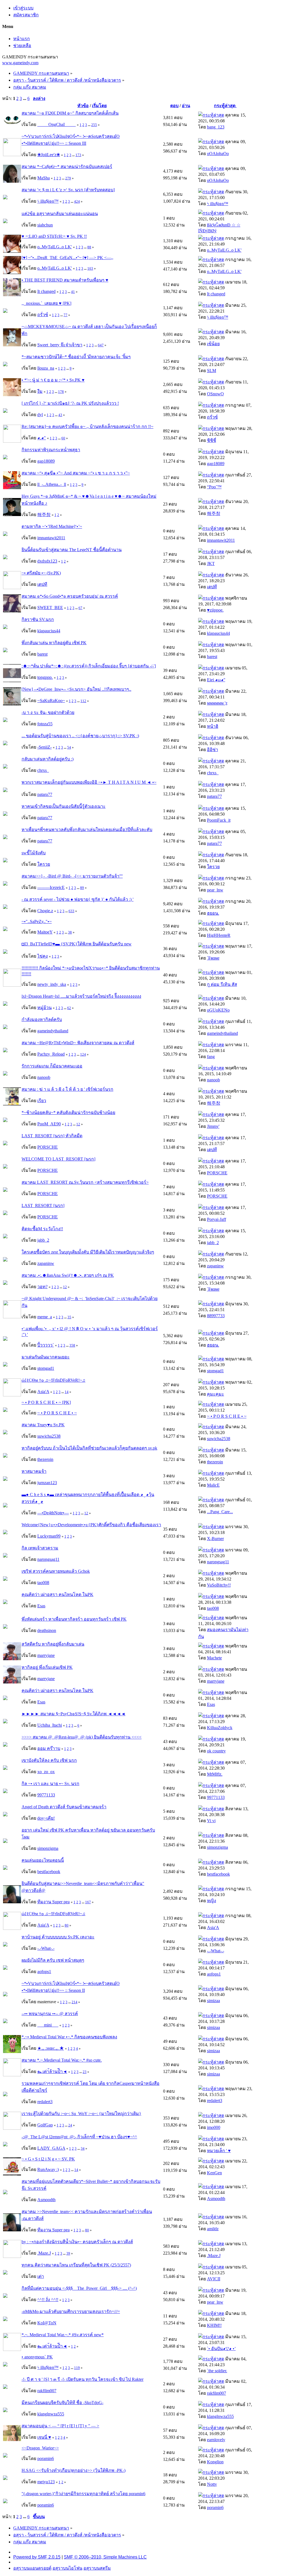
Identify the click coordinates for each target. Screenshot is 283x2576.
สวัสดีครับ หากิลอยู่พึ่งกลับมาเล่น (53, 1644)
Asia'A (43, 1392)
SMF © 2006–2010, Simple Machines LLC (105, 2557)
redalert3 (45, 2102)
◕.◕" (42, 438)
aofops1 (44, 1972)
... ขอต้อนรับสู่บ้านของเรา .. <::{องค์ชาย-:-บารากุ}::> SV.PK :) (80, 736)
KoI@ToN (47, 2323)
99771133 (46, 1795)
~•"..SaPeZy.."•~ (37, 921)
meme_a (45, 1317)
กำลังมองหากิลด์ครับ (42, 1019)
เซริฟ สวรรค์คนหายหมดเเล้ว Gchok (56, 1571)
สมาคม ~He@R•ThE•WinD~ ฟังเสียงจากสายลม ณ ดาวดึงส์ (78, 1043)
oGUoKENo (218, 1010)
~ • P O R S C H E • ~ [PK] (46, 1402)
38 (70, 932)
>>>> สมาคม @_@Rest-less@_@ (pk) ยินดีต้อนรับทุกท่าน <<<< (82, 1737)
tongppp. (45, 677)
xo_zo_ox (46, 1772)
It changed (46, 291)
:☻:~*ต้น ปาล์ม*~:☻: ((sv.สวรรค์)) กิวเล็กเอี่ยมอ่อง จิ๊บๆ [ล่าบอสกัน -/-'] (89, 666)
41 (73, 292)
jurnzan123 (47, 1483)
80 (67, 1925)
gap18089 (46, 461)
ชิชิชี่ (212, 440)
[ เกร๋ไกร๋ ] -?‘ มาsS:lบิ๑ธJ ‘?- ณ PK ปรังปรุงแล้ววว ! (70, 403)
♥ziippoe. (215, 610)
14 (67, 1392)
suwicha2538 (49, 1436)
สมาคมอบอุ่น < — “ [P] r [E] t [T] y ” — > (60, 2426)
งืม (40, 391)
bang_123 (216, 127)
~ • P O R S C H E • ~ (57, 1413)
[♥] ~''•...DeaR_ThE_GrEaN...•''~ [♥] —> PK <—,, (67, 258)
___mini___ (48, 2025)
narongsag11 (48, 1559)
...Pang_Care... (220, 1512)
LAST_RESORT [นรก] (43, 1206)
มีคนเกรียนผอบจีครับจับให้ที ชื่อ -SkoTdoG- (62, 2403)
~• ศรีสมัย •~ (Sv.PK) (41, 573)
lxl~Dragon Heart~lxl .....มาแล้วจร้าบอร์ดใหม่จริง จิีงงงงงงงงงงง (81, 996)
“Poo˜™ (214, 487)
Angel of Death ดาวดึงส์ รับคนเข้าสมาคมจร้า (64, 1807)
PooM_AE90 (49, 1124)
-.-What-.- (46, 1948)
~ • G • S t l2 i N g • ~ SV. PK (48, 2159)
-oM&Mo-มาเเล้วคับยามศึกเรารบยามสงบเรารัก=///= (71, 2311)
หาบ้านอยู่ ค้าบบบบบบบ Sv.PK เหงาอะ (58, 1937)
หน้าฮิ (213, 726)
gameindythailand (53, 1031)
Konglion (215, 2462)
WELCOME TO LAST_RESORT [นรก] (58, 1159)
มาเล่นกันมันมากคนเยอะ (46, 1357)
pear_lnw (215, 890)
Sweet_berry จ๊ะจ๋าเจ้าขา (60, 345)
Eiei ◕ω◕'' (216, 680)
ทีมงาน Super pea (53, 1902)
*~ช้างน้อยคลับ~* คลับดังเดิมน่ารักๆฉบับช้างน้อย (68, 1112)
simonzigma (48, 1848)
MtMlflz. (215, 1774)
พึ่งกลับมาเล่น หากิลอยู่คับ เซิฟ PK (54, 643)
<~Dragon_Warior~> (40, 2448)
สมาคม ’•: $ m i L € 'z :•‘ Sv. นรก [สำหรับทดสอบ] (68, 190)
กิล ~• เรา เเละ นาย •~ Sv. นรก (50, 1784)
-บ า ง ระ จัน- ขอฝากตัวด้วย (48, 712)
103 (90, 268)
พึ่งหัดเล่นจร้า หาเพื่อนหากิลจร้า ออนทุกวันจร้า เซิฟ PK (74, 1619)
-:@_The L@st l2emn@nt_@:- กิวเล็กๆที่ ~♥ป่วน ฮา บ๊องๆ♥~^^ (79, 2137)
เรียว (42, 1101)
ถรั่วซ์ (43, 315)
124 (83, 1054)
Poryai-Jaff (217, 1219)
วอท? (42, 1287)
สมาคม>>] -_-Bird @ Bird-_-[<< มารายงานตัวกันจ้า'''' (72, 876)
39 (68, 2253)
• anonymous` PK (37, 2357)
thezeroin (45, 1459)
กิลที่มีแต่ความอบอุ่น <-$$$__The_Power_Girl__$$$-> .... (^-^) (79, 2288)
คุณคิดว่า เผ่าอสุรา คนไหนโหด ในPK (57, 1594)
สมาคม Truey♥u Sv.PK (43, 1425)
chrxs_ (43, 770)
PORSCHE (48, 1147)
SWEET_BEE (50, 608)
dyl (40, 415)
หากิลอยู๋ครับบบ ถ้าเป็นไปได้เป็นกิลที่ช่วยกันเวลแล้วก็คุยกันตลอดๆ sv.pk (89, 1448)
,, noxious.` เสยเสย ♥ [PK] (46, 303)
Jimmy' (213, 1126)
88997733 (216, 1316)
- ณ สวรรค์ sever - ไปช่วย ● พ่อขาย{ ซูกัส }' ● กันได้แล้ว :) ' (78, 899)
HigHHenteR (219, 935)
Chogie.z (45, 911)
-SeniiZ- (44, 747)
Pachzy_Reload (51, 1054)
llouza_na (46, 368)
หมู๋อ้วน (44, 1008)
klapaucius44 (49, 631)
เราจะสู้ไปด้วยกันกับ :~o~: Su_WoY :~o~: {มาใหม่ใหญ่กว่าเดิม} (81, 2114)
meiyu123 (46, 2482)
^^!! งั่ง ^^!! (48, 2300)
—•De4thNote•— (53, 1513)
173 (78, 155)
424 (77, 201)
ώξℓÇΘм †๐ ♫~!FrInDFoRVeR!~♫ (53, 1380)
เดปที (42, 584)
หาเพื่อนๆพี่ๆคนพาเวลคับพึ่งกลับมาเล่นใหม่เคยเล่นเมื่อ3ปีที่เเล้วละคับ (87, 830)
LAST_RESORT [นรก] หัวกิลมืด (52, 1136)
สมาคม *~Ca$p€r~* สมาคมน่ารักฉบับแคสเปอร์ (67, 167)
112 (83, 701)
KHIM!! (214, 2325)
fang (211, 1057)
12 (78, 1124)
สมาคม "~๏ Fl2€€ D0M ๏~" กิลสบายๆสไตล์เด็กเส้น (70, 113)
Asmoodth (46, 2200)
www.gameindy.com (20, 63)
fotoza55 (45, 724)
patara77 (45, 794)
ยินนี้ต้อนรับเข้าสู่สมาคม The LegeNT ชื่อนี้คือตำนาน (72, 550)
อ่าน (186, 106)
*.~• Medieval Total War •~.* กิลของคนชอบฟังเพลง (69, 2037)
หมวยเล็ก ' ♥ (219, 2151)
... (25, 98)
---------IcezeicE (51, 887)
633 (71, 911)
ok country (216, 1751)
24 (70, 2125)
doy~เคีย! (46, 1818)
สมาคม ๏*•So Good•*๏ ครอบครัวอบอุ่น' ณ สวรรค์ (70, 596)
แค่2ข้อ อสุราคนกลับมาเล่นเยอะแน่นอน (60, 214)
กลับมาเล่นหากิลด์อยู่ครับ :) (48, 759)
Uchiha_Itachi (50, 1725)
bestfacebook (49, 1872)
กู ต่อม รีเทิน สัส (222, 984)
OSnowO (215, 394)
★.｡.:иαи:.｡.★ (51, 2048)
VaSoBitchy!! (219, 1585)
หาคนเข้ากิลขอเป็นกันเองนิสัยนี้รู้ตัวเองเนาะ (64, 806)
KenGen (214, 2173)
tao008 (43, 1583)
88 (89, 247)
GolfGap (45, 2125)
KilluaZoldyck (220, 1728)
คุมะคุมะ (216, 1394)
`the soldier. (217, 2371)
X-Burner (215, 1539)
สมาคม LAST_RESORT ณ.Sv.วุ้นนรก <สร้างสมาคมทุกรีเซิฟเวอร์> (85, 1182)
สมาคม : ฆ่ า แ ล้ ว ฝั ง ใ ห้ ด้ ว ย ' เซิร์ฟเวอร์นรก (67, 1089)
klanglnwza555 (51, 2414)
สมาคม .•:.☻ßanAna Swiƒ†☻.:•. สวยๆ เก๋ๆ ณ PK (68, 1275)
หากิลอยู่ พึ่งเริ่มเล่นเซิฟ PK (47, 1667)
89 (82, 888)
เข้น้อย (213, 344)
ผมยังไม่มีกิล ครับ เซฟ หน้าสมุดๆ (53, 1960)
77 (65, 315)
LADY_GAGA (51, 2148)
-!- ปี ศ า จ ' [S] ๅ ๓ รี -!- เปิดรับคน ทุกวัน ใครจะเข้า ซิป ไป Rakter (82, 2379)
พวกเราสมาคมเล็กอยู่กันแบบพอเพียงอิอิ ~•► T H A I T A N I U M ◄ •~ (89, 782)
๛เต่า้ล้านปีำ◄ (52, 2071)
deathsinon (47, 1630)
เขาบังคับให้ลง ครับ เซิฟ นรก (49, 1760)
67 (80, 608)
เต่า (41, 2276)
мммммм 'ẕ (217, 703)
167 (88, 1902)
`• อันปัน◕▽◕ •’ (221, 2349)
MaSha (44, 178)
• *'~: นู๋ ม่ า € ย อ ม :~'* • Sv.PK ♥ (53, 380)
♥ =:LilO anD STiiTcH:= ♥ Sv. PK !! (54, 236)
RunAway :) (48, 2169)
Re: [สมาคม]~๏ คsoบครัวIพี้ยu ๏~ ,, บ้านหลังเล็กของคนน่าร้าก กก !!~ (87, 426)
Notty (212, 2484)
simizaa (213, 2001)
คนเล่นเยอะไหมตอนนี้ (43, 1860)
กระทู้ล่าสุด (225, 106)
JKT (211, 564)
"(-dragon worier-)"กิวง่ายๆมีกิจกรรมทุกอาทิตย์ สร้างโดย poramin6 (83, 2494)
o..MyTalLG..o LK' (55, 247)
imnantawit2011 (51, 538)
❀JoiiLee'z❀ (49, 155)
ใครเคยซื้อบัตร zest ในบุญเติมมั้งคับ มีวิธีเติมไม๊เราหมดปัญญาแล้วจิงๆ (88, 1252)
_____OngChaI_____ (57, 124)
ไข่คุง (43, 956)
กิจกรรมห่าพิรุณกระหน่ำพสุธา (51, 450)
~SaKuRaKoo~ (51, 701)
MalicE (213, 1485)
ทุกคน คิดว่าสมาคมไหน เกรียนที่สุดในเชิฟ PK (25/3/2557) (76, 2265)
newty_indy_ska (52, 984)
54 (69, 747)
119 (77, 2368)
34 (83, 2148)
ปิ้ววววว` (46, 1345)
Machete (214, 1658)
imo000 (214, 2127)
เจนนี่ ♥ (44, 2437)
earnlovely (216, 2440)
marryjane (46, 1655)
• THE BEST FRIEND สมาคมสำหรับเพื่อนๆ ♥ (65, 280)
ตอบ (174, 106)
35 (69, 1317)
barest (42, 654)
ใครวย (44, 864)
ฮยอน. (213, 913)
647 (101, 345)
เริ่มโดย (99, 106)
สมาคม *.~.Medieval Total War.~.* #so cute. (62, 2060)
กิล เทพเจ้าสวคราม (40, 1548)
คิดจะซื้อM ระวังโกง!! (42, 1229)
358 (72, 1345)
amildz (213, 2229)
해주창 (44, 515)
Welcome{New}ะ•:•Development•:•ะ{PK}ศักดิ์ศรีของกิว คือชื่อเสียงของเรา (91, 1525)
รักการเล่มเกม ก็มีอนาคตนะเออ (52, 1066)
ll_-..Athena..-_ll (52, 484)
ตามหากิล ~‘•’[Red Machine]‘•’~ (52, 526)
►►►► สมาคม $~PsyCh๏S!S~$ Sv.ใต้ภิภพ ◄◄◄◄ (74, 1714)
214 (74, 2002)
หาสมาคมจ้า (34, 1471)
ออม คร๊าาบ (49, 1748)
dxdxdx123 (47, 561)
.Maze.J (44, 2253)
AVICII (214, 2279)
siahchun (45, 225)
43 (60, 415)
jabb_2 (43, 1240)
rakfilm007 (47, 2391)
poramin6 (46, 2458)
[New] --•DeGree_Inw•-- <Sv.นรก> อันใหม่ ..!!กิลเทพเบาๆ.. (76, 689)
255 (94, 125)
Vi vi (211, 1821)
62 (69, 1008)
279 (68, 178)
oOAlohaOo (218, 154)
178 (61, 392)
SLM (212, 371)
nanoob (44, 1077)
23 (85, 2072)
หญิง (212, 1901)
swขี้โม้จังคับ (34, 853)
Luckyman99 (49, 1536)
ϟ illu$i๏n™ (48, 201)
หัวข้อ (83, 106)
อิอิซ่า (213, 750)
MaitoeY (45, 932)
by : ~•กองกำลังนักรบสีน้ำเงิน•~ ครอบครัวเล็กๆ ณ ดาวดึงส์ (77, 2242)
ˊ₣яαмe (213, 958)
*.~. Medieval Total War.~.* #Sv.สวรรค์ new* (63, 2335)
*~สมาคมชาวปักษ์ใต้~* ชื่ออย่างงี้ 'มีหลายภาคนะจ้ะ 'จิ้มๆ (76, 357)
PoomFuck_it (219, 820)
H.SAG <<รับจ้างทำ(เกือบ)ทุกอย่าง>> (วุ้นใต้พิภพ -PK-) (74, 2470)
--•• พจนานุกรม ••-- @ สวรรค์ (50, 2014)
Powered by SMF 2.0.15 (37, 2557)
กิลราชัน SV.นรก (38, 619)
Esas (41, 1606)
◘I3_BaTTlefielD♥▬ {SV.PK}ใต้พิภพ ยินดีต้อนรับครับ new (77, 944)
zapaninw (46, 1263)
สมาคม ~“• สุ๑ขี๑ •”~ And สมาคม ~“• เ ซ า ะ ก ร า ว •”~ (76, 473)
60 (63, 438)
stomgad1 (46, 1368)
